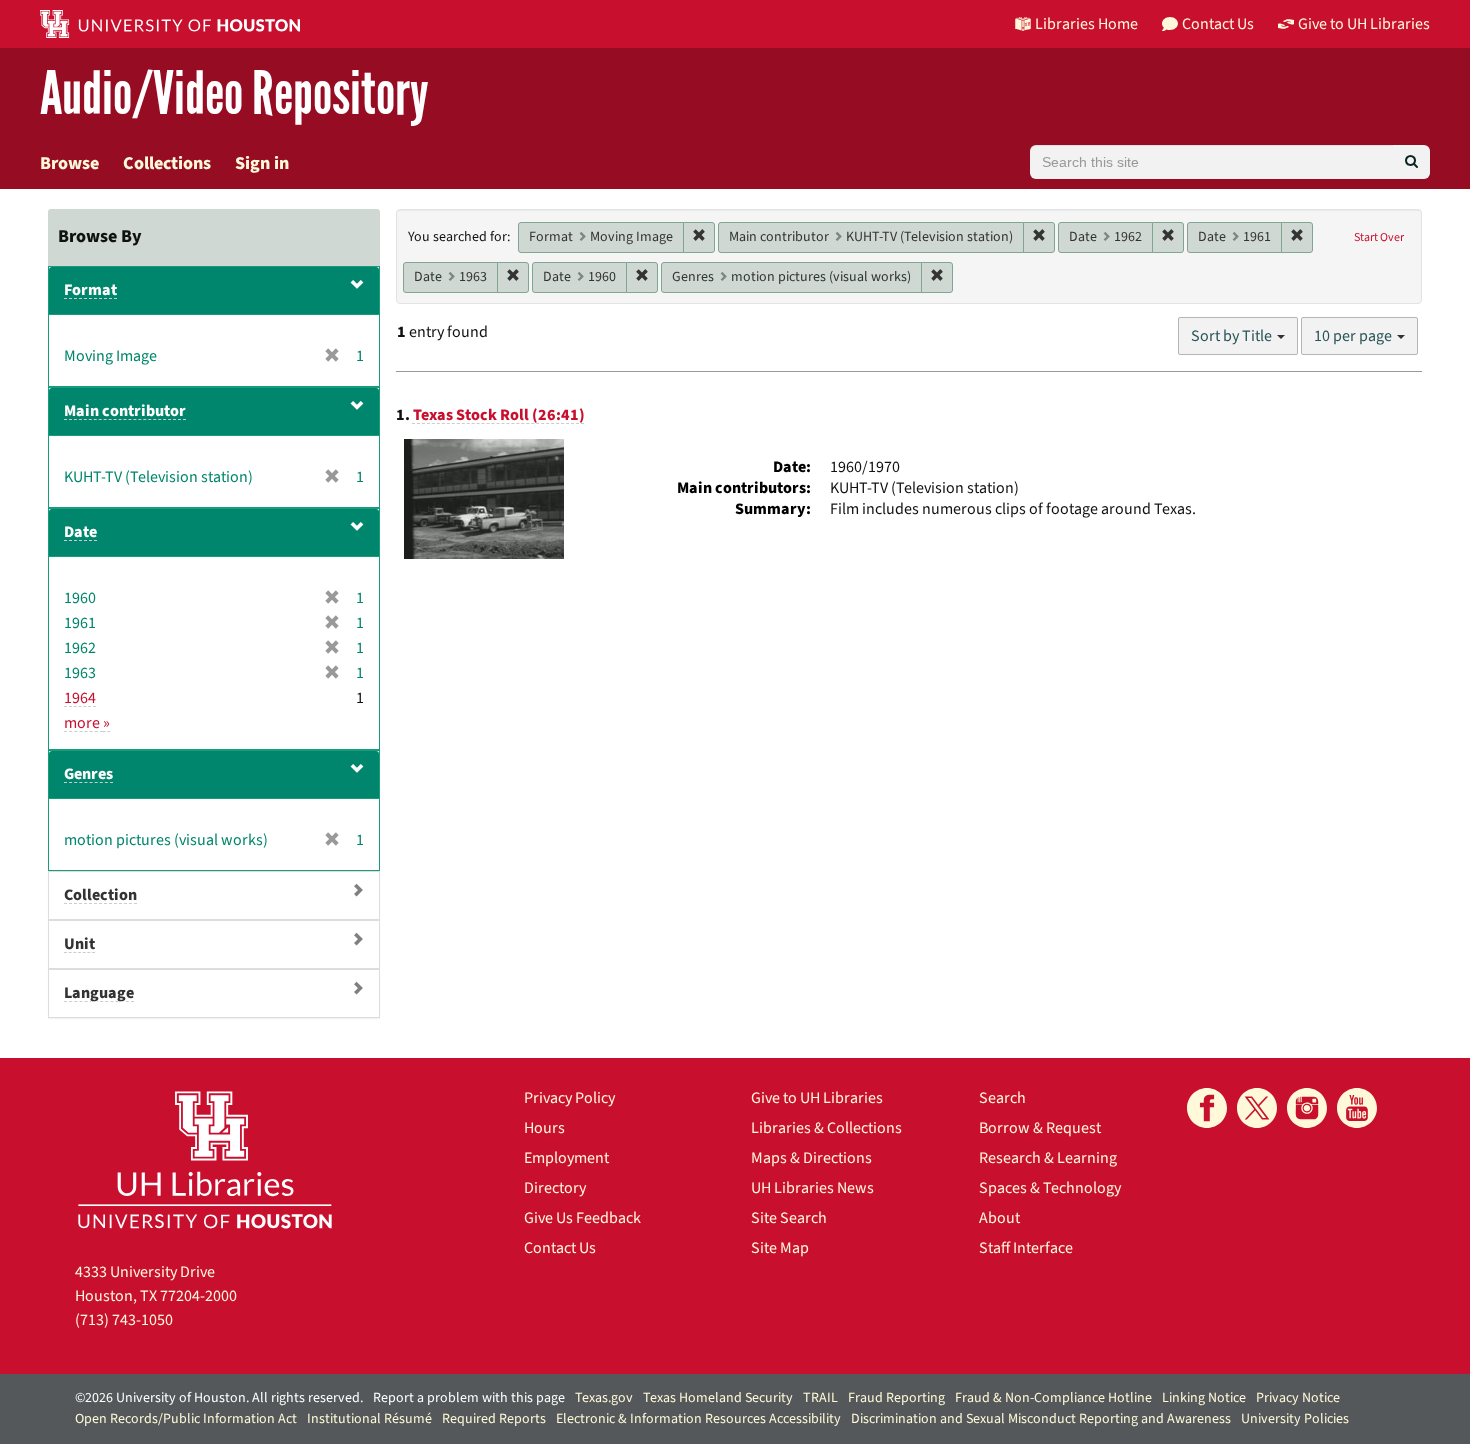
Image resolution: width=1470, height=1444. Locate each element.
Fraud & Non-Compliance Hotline (1053, 1398)
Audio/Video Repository (234, 94)
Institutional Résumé (369, 1419)
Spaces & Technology (1050, 1188)
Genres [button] (88, 774)
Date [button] (80, 532)
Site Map (780, 1248)
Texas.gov (604, 1398)
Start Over (1379, 237)
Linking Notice (1204, 1398)
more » (87, 723)
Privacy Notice (1298, 1398)
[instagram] (1307, 1108)
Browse (69, 163)
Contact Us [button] (1218, 24)
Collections (167, 163)
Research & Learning (1048, 1158)
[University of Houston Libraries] (205, 1159)
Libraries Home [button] (1086, 24)
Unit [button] (79, 944)
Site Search (789, 1218)
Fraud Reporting (896, 1398)
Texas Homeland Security (718, 1398)
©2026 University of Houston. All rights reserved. (219, 1398)
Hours (544, 1128)
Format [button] (90, 290)
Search (1002, 1098)
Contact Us (560, 1248)
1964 (80, 698)
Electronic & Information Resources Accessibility (698, 1419)
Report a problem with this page (469, 1398)
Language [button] (99, 993)
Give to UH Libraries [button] (1364, 24)
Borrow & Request (1040, 1128)
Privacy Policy (569, 1098)
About (999, 1218)
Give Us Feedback (582, 1218)
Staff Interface (1026, 1248)
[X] (1257, 1108)
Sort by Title (1233, 336)
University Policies (1295, 1419)
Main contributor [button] (125, 411)
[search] (1411, 162)
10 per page (1354, 336)
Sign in (262, 163)
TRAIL (820, 1398)
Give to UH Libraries (817, 1098)
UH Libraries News (812, 1188)
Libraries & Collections (826, 1128)
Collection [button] (100, 895)
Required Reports (494, 1419)
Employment (566, 1158)
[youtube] (1357, 1108)
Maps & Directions (811, 1158)
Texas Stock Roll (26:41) (499, 415)
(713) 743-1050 (124, 1320)
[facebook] (1207, 1108)
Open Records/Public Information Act (186, 1419)
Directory (555, 1188)
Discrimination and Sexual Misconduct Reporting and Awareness (1041, 1419)
